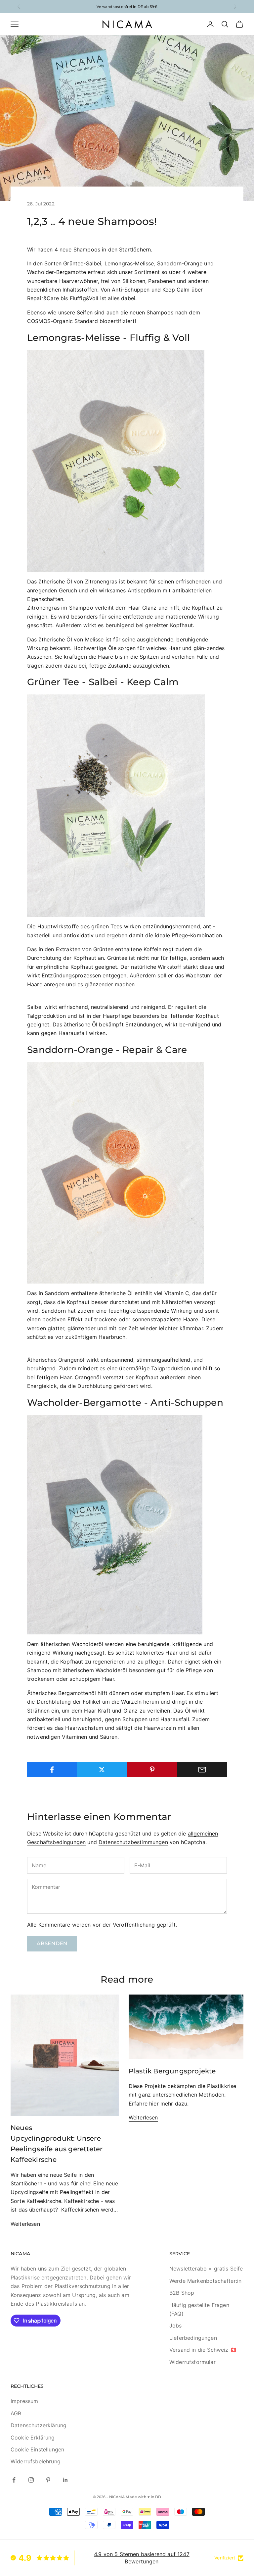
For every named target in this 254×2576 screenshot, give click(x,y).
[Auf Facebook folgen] (14, 2480)
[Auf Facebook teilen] (52, 1770)
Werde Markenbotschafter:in (205, 2281)
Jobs (176, 2326)
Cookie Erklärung (33, 2438)
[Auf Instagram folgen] (31, 2480)
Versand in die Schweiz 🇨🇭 (203, 2350)
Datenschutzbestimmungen (133, 1842)
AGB (16, 2413)
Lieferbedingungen (193, 2338)
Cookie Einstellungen (37, 2449)
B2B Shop (182, 2293)
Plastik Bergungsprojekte (172, 2071)
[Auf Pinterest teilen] (152, 1770)
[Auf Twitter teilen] (102, 1770)
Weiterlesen (25, 2224)
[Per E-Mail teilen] (202, 1770)
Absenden (52, 1943)
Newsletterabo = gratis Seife (206, 2269)
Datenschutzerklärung (39, 2425)
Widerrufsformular (192, 2362)
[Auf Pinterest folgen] (48, 2480)
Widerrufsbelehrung (36, 2461)
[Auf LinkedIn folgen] (65, 2480)
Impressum (24, 2401)
